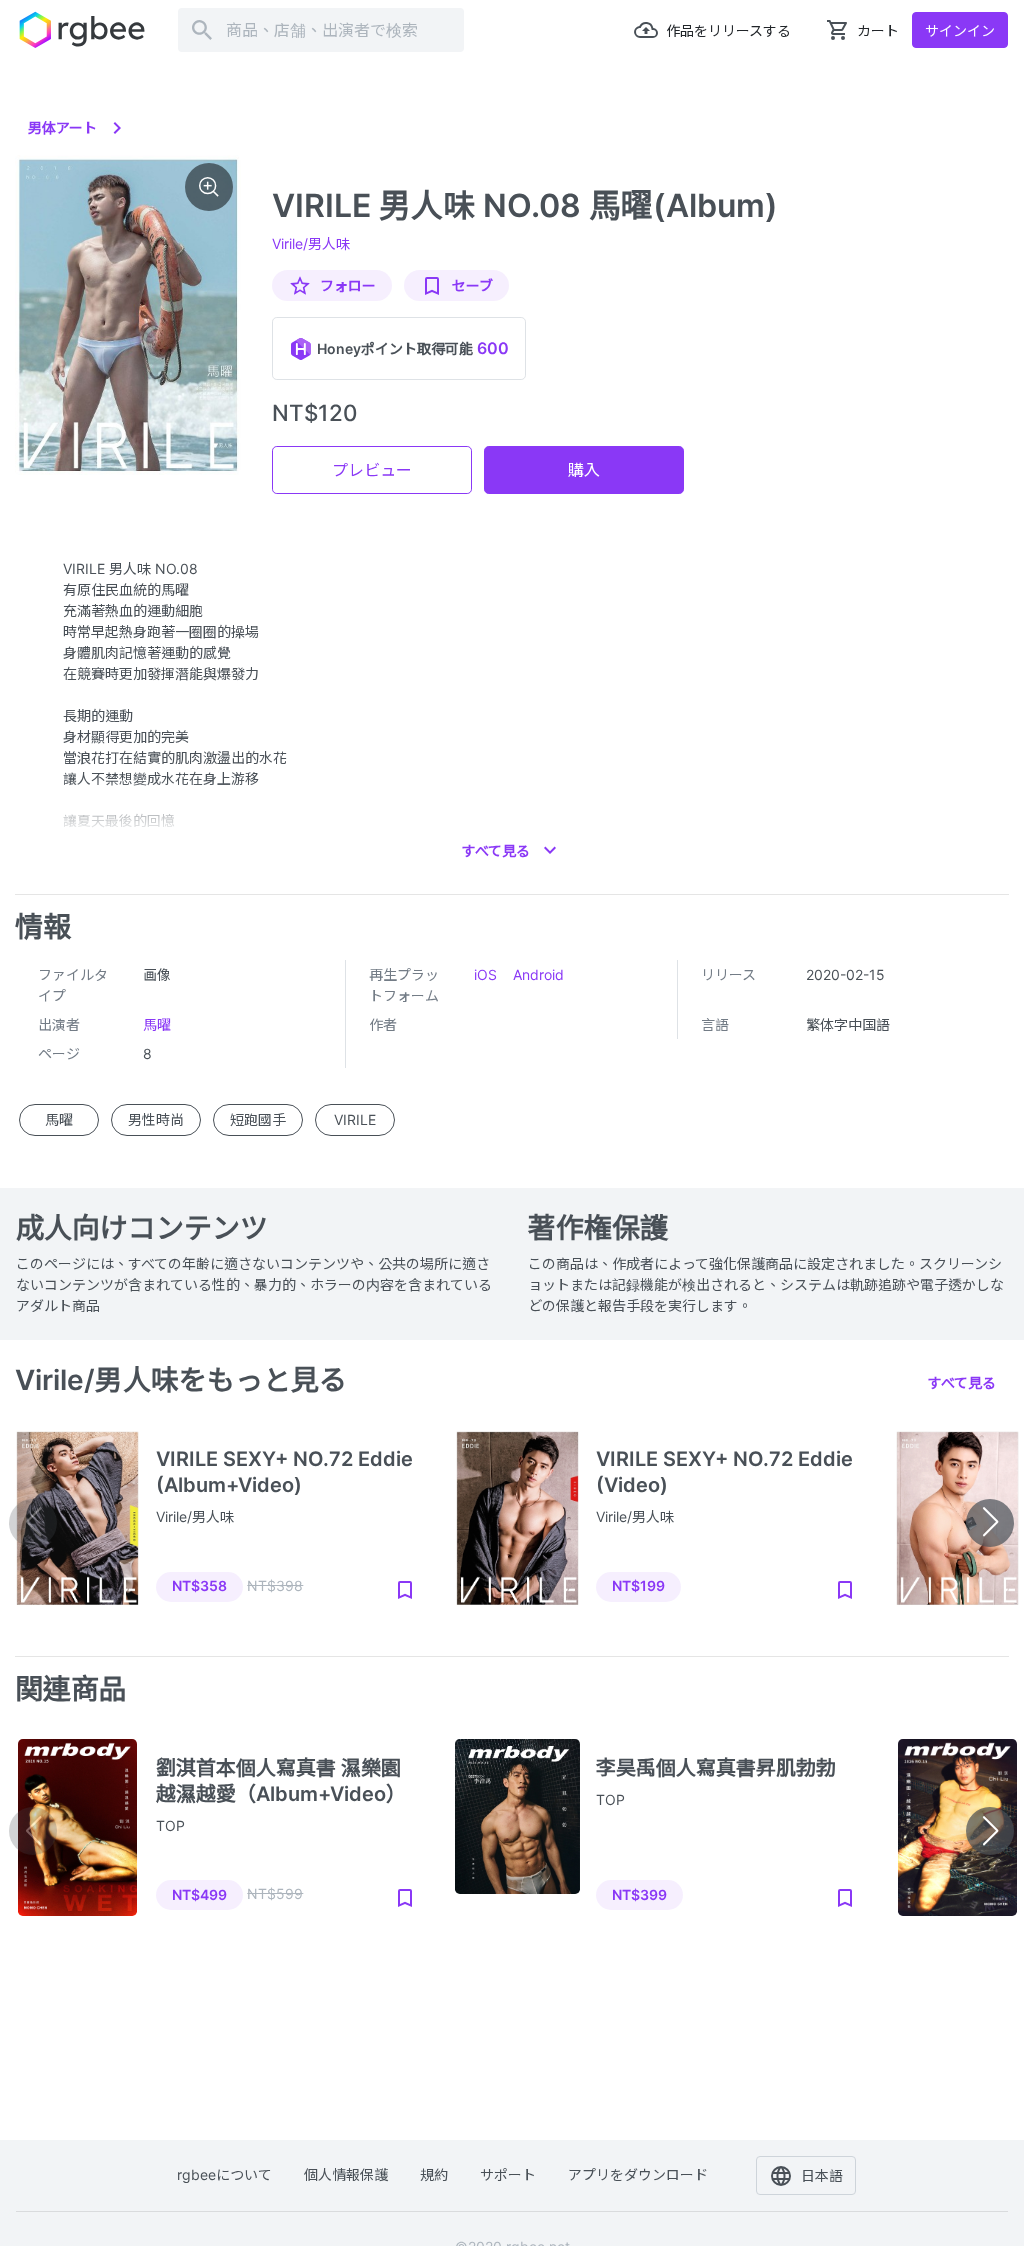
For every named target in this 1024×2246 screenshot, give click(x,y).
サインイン (960, 30)
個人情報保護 (346, 2174)
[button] (990, 1523)
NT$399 (639, 1894)
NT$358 (199, 1585)
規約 (434, 2174)
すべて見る (962, 1382)
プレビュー (372, 470)
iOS (485, 974)
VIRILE (355, 1119)
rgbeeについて (224, 2174)
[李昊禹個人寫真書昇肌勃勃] (517, 1828)
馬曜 (157, 1024)
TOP (170, 1825)
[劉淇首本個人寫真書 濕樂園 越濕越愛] (957, 1828)
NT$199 (638, 1585)
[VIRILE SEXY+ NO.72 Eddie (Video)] (517, 1519)
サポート (508, 2174)
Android (538, 974)
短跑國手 (258, 1119)
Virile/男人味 (311, 243)
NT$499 (199, 1894)
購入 (584, 470)
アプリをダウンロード (638, 2174)
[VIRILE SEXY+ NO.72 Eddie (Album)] (957, 1519)
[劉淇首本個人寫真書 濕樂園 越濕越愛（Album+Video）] (77, 1828)
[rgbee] (82, 30)
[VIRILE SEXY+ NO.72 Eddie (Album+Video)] (77, 1519)
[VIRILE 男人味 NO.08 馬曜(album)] (128, 315)
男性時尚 (156, 1119)
